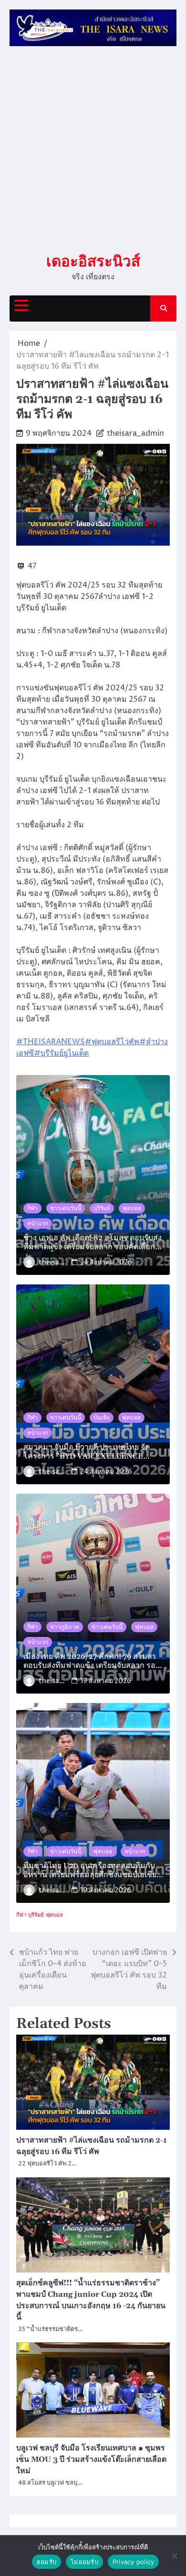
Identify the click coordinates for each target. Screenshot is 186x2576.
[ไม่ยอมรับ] (174, 2556)
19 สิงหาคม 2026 (106, 1681)
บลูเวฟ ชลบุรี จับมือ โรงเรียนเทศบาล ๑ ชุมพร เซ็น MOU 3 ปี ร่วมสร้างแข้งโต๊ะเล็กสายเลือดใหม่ (91, 2459)
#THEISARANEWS (51, 1042)
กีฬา (32, 1208)
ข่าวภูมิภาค (65, 1627)
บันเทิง (102, 1418)
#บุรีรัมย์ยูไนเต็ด (61, 1053)
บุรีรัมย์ (102, 1208)
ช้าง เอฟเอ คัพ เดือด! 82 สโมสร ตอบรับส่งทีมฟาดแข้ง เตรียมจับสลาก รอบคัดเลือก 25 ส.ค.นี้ (93, 1243)
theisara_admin (135, 433)
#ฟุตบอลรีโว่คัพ (112, 1042)
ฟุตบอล (132, 1208)
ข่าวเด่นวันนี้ (66, 1208)
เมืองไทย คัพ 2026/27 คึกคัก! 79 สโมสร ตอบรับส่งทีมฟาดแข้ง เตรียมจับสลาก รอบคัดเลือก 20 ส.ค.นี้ (92, 1661)
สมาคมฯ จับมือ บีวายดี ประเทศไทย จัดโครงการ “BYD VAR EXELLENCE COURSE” (87, 1452)
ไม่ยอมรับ (84, 2562)
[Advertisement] (93, 150)
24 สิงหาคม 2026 (106, 1262)
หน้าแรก (38, 1224)
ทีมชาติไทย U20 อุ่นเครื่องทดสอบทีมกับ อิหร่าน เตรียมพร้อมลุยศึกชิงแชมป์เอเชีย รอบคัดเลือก (90, 1871)
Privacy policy (134, 2562)
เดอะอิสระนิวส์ (93, 261)
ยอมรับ (46, 2562)
